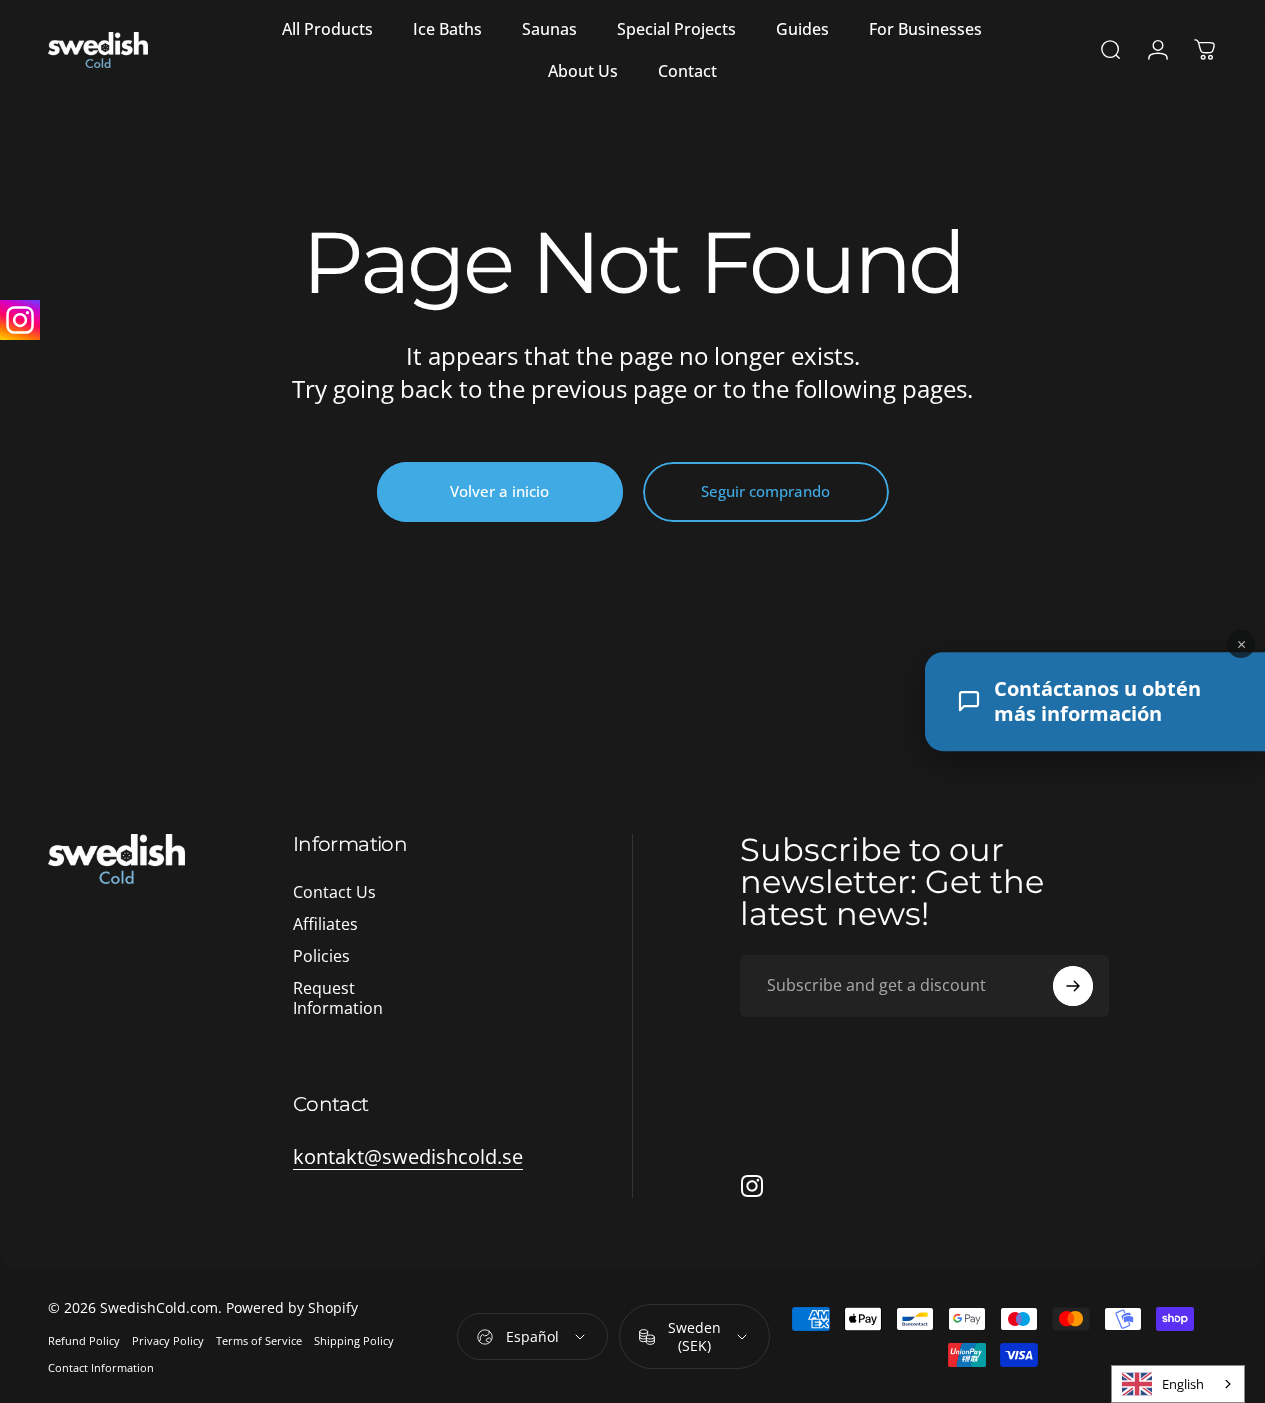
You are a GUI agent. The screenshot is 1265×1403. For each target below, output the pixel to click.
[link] (408, 1156)
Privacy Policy (168, 1340)
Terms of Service (259, 1340)
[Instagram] (20, 320)
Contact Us (334, 892)
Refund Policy (84, 1340)
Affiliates (325, 924)
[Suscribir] (1073, 986)
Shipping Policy (354, 1340)
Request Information (338, 998)
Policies (321, 956)
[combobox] (1178, 1384)
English (1183, 1384)
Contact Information (101, 1367)
